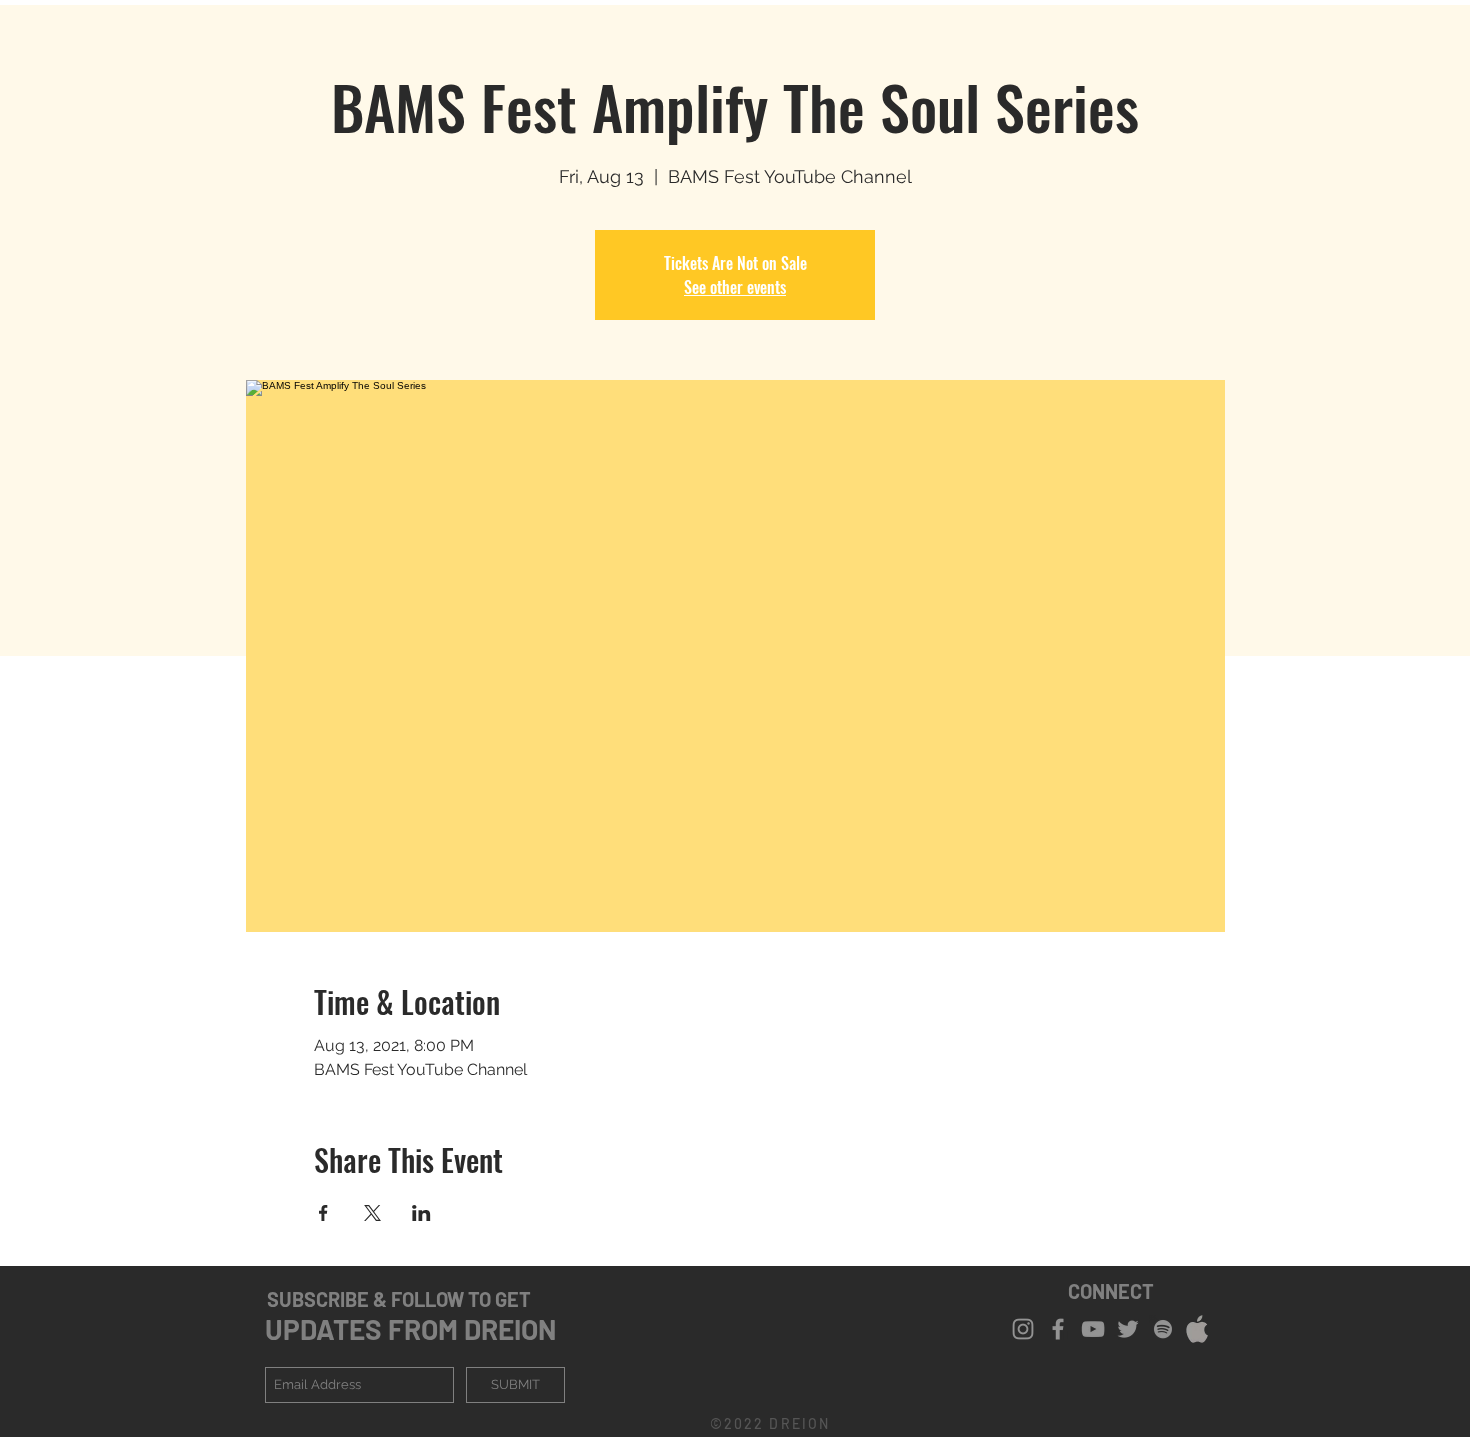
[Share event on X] (372, 1213)
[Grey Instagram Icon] (1023, 1329)
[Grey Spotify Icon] (1163, 1329)
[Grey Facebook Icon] (1058, 1329)
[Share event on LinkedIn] (421, 1213)
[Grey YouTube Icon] (1093, 1329)
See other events (735, 287)
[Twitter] (1128, 1329)
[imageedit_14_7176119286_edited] (1198, 1329)
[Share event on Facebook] (323, 1213)
